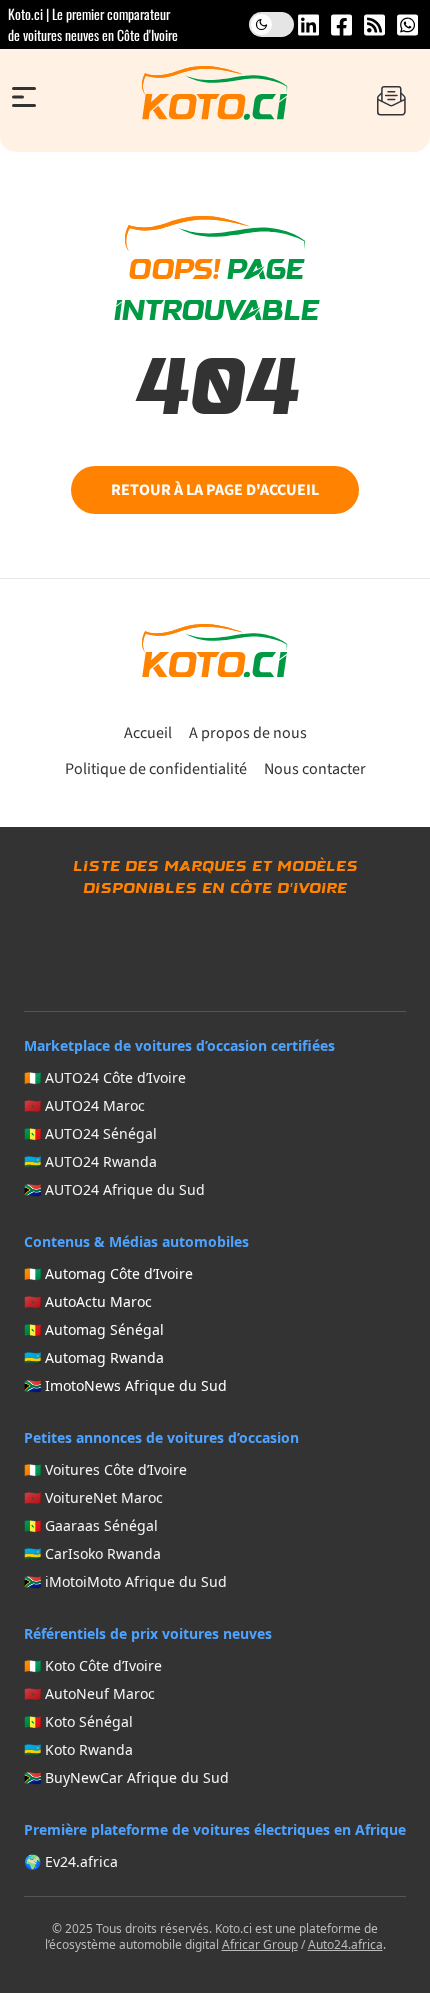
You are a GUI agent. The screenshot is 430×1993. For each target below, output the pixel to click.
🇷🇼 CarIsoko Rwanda (92, 1553)
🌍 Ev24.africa (71, 1861)
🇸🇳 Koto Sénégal (78, 1721)
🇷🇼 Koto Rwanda (78, 1749)
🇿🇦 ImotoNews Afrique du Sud (125, 1385)
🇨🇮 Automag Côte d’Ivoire (108, 1273)
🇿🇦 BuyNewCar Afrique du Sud (126, 1777)
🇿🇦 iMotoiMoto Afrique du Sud (125, 1581)
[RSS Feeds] (374, 25)
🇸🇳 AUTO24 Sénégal (90, 1133)
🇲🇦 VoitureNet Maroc (93, 1497)
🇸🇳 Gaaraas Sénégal (91, 1525)
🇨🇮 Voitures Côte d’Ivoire (105, 1469)
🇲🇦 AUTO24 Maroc (84, 1105)
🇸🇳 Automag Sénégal (94, 1329)
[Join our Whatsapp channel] (407, 25)
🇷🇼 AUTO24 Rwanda (90, 1161)
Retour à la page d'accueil (215, 490)
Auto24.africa (345, 1944)
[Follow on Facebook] (341, 25)
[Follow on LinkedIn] (308, 25)
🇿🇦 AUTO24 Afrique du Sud (114, 1189)
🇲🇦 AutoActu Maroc (88, 1301)
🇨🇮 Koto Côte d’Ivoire (93, 1665)
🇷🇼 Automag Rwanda (94, 1357)
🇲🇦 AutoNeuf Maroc (89, 1693)
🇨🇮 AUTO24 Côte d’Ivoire (105, 1077)
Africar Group (260, 1944)
